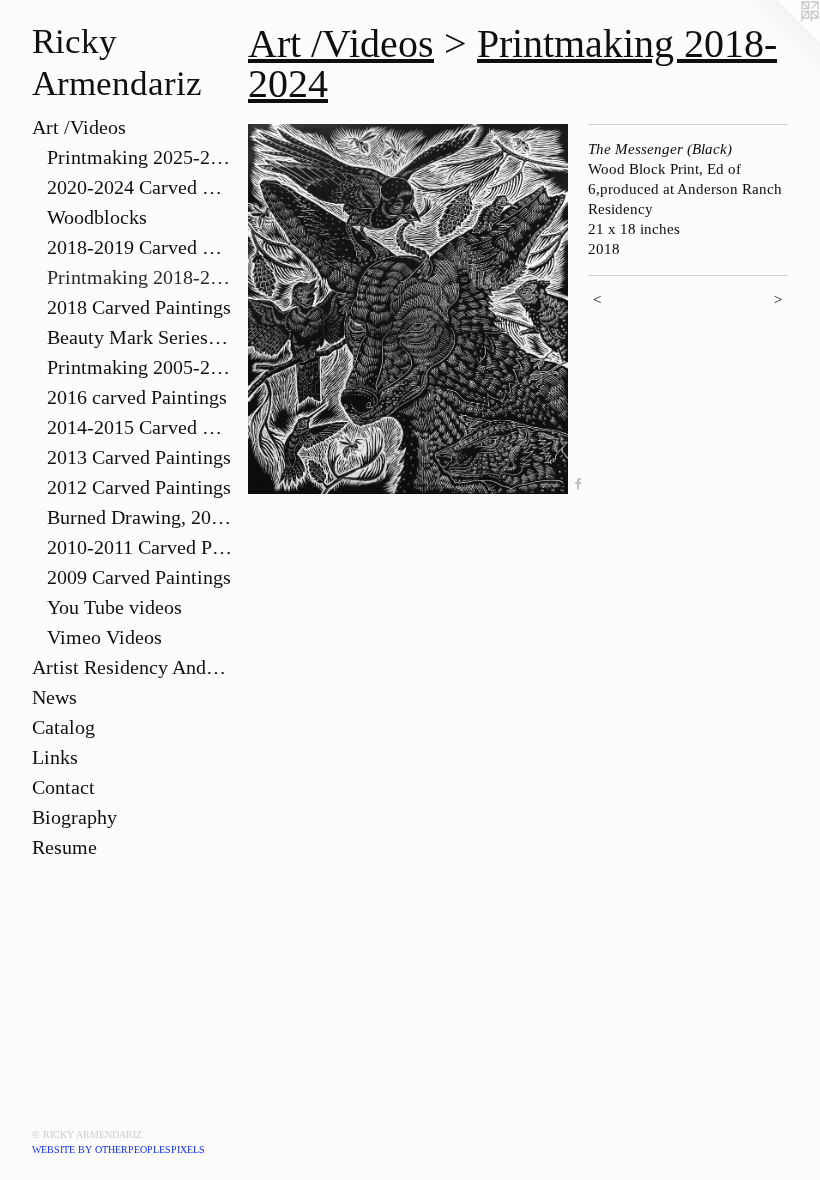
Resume (64, 847)
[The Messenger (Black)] (408, 309)
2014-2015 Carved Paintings (139, 427)
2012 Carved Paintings (139, 487)
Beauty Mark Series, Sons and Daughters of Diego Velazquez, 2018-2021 (139, 337)
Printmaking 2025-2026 (139, 157)
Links (55, 757)
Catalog (63, 727)
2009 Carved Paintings (139, 577)
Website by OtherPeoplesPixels (118, 1149)
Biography (74, 817)
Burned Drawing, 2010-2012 (139, 517)
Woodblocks (97, 217)
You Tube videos (114, 607)
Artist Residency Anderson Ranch (132, 667)
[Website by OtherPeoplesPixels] (780, 40)
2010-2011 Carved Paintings (139, 547)
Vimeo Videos (104, 637)
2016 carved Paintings (137, 397)
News (54, 697)
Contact (63, 787)
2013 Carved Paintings (139, 457)
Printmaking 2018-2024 (139, 277)
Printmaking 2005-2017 (139, 367)
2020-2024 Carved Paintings (139, 187)
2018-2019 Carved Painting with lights (139, 247)
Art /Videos (79, 127)
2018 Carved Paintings (139, 307)
